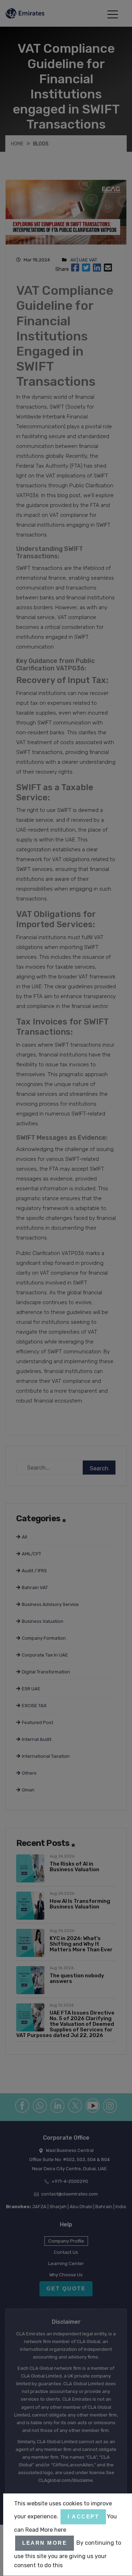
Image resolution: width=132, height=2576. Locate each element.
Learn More (45, 2543)
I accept (83, 2516)
